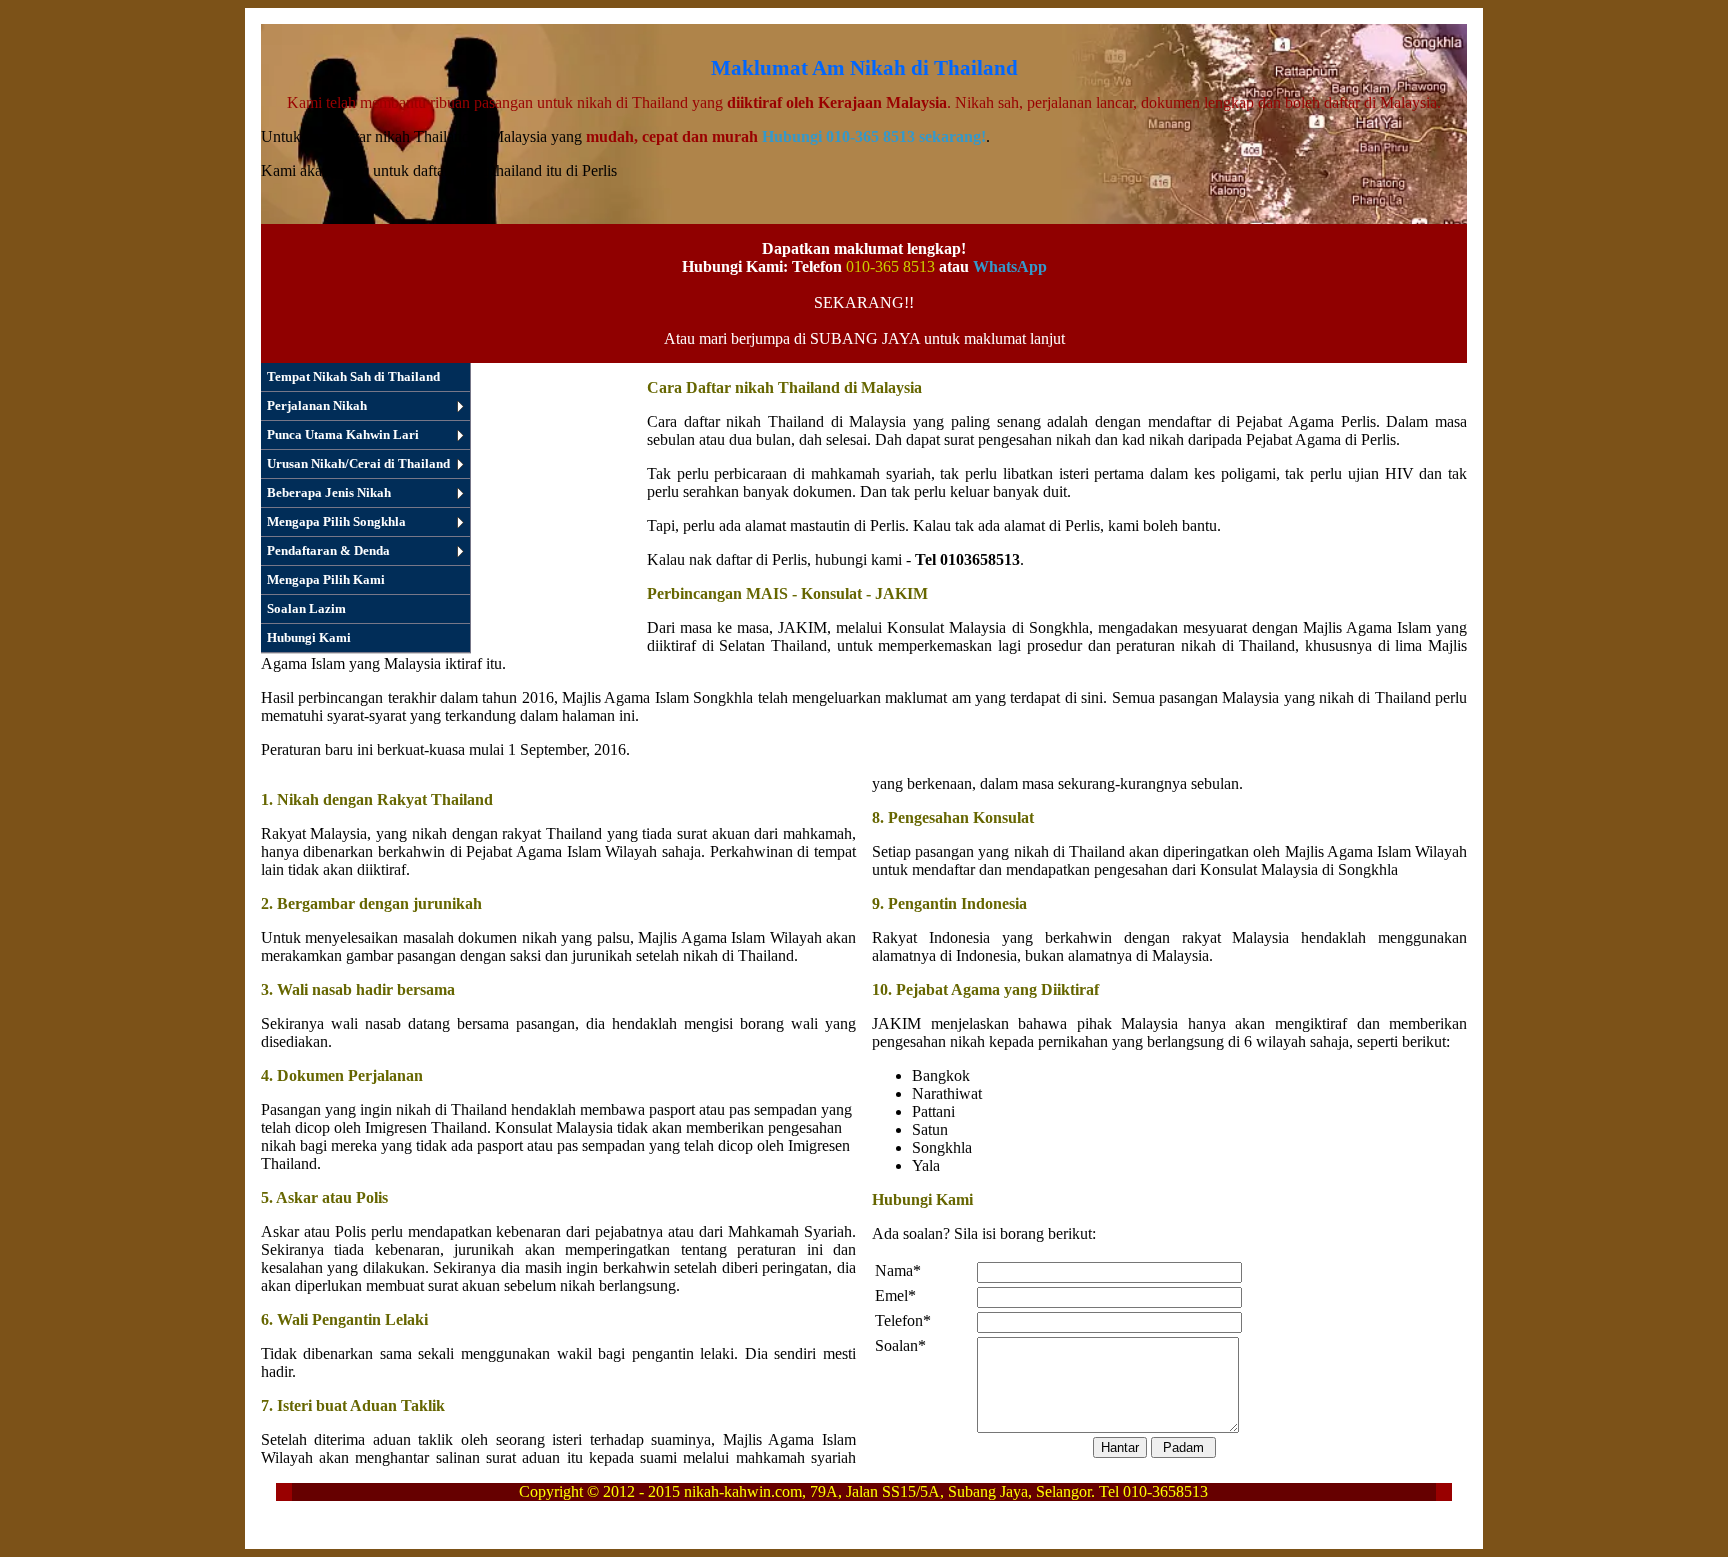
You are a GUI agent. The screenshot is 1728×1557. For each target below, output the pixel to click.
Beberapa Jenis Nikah (329, 492)
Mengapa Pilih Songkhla (336, 521)
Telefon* (903, 1320)
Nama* (898, 1270)
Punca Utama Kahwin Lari (343, 434)
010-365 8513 (890, 266)
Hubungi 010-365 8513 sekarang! (874, 136)
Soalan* (900, 1345)
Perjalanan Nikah (317, 405)
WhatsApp (1010, 266)
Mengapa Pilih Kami (326, 579)
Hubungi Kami (309, 637)
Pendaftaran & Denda (328, 550)
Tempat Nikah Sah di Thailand (353, 376)
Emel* (895, 1295)
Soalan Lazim (306, 608)
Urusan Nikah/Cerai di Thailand (358, 463)
